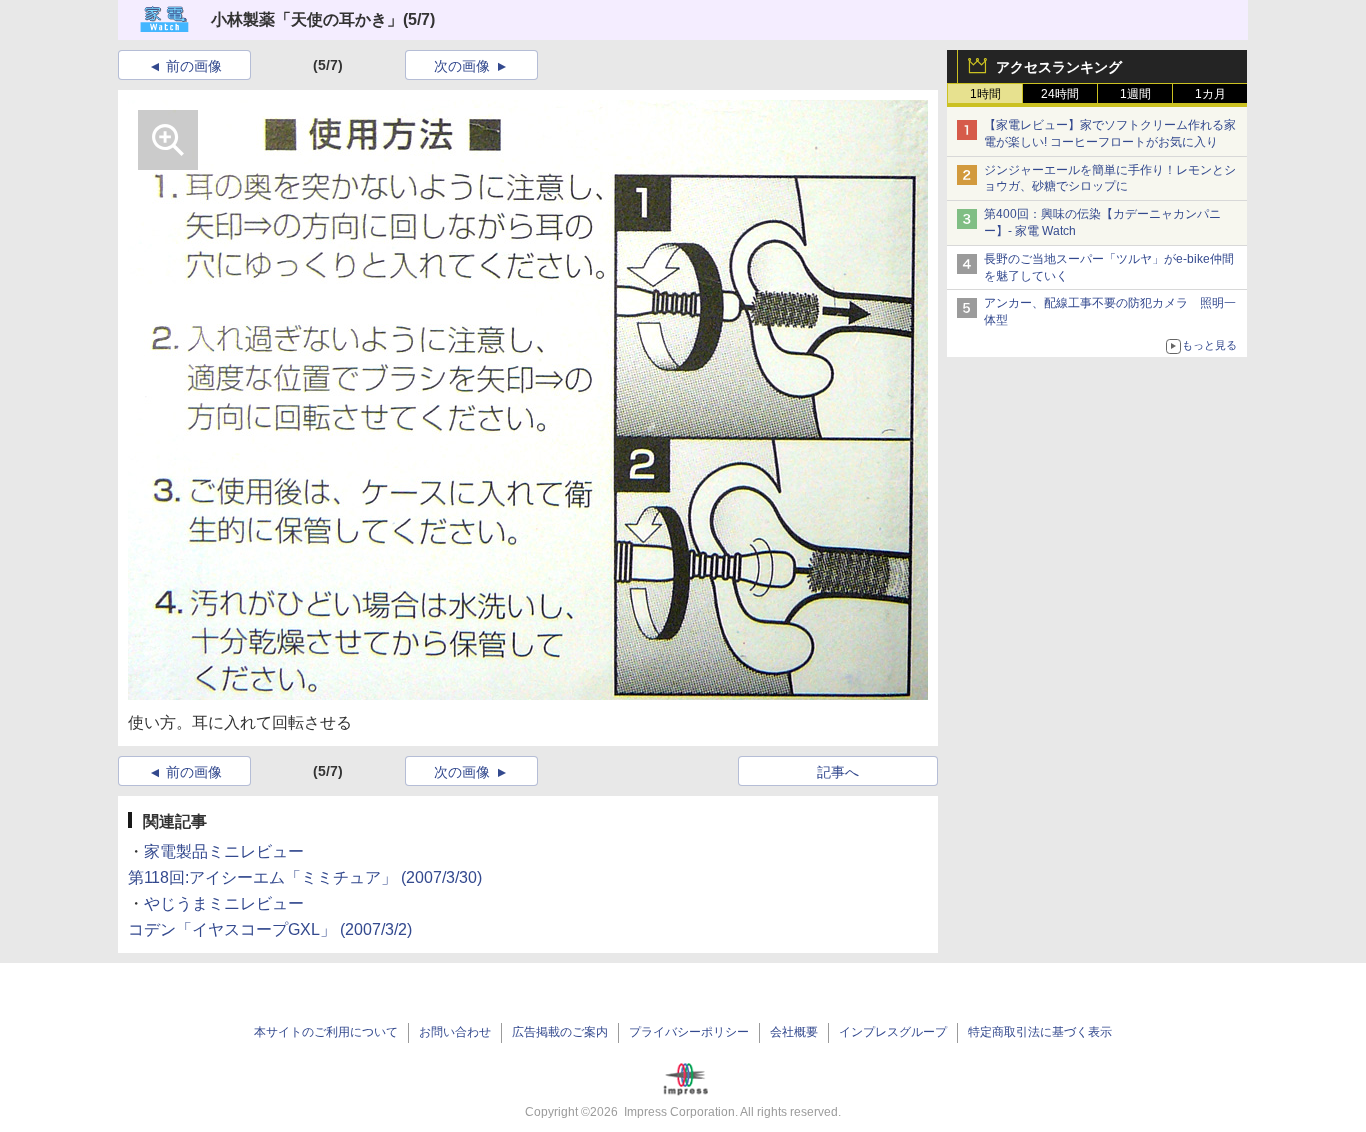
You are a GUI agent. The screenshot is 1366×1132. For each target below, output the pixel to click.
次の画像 (462, 66)
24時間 (1060, 94)
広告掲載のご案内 (560, 1032)
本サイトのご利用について (326, 1032)
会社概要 (794, 1032)
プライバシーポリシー (689, 1032)
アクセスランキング (1059, 67)
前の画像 (194, 66)
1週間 (1135, 94)
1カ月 (1210, 94)
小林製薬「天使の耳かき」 (307, 19)
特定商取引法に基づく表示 (1040, 1032)
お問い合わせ (455, 1032)
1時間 (985, 94)
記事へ (838, 772)
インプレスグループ (893, 1032)
